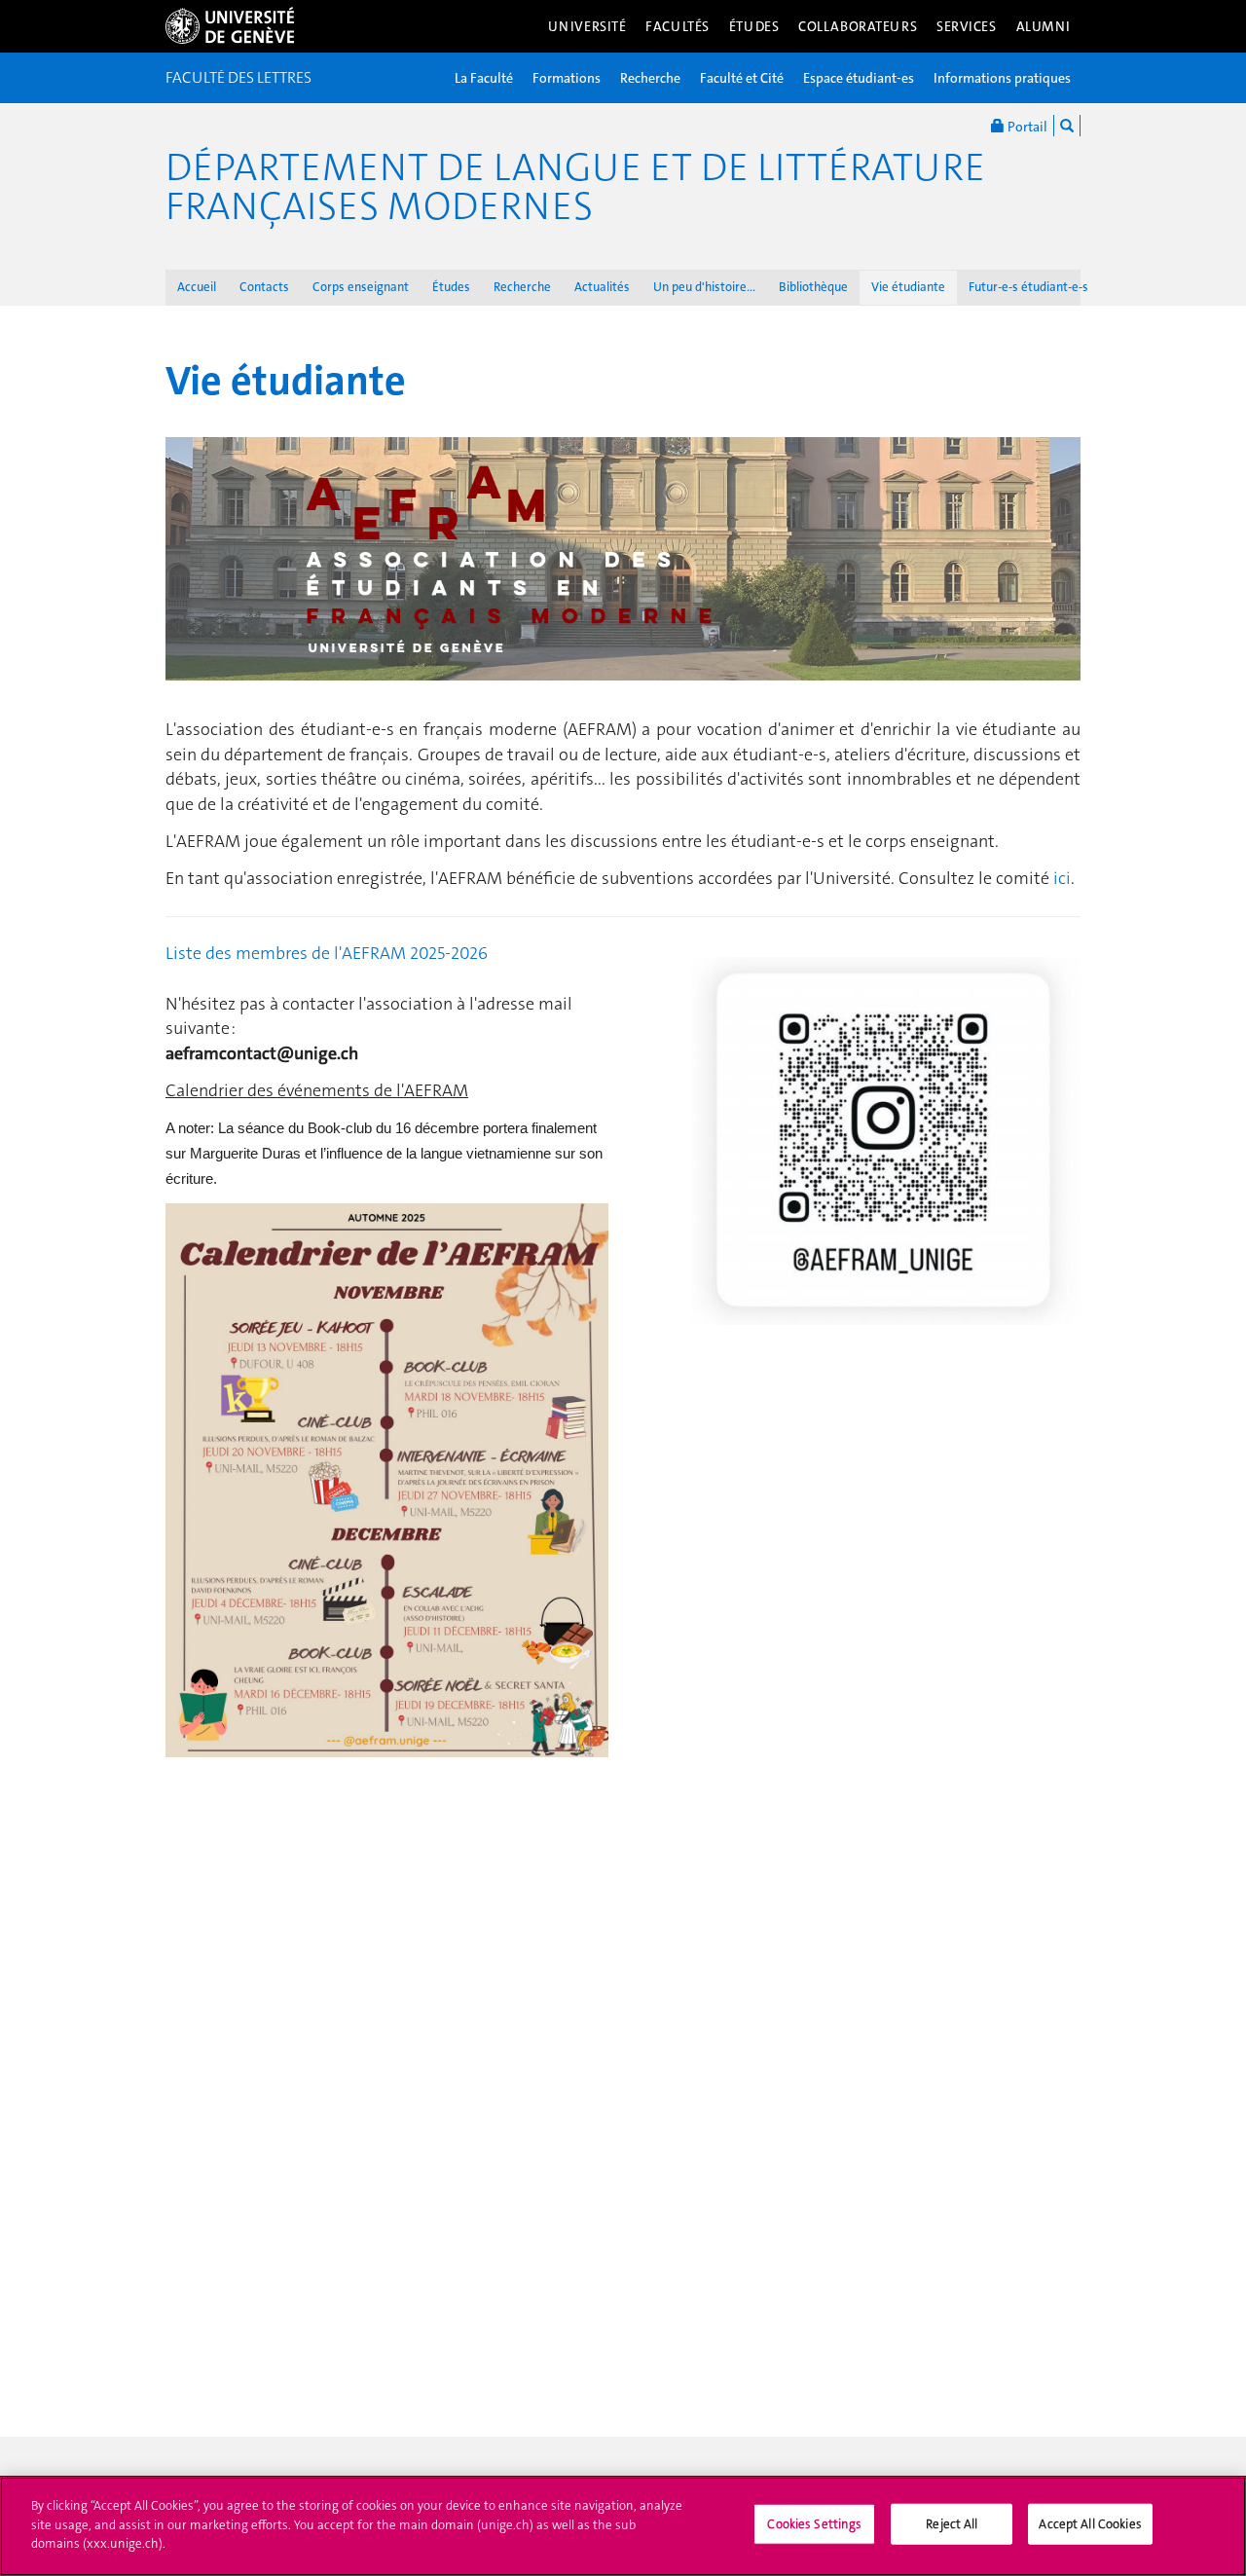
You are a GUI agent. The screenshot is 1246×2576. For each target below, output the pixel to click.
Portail (1026, 127)
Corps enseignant (361, 287)
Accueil (197, 287)
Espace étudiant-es (859, 78)
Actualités (602, 287)
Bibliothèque (813, 287)
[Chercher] (1067, 126)
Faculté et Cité (742, 78)
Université (587, 26)
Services (967, 26)
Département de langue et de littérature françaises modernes (575, 187)
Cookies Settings (814, 2524)
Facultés (678, 26)
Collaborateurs (858, 26)
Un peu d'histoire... (704, 287)
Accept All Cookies (1090, 2524)
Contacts (264, 287)
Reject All (952, 2524)
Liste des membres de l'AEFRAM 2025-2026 (327, 953)
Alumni (1044, 26)
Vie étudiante (908, 287)
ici (1062, 878)
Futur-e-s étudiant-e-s (1028, 287)
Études (754, 26)
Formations (567, 78)
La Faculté (484, 78)
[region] (623, 2526)
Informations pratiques (1002, 78)
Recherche (650, 78)
